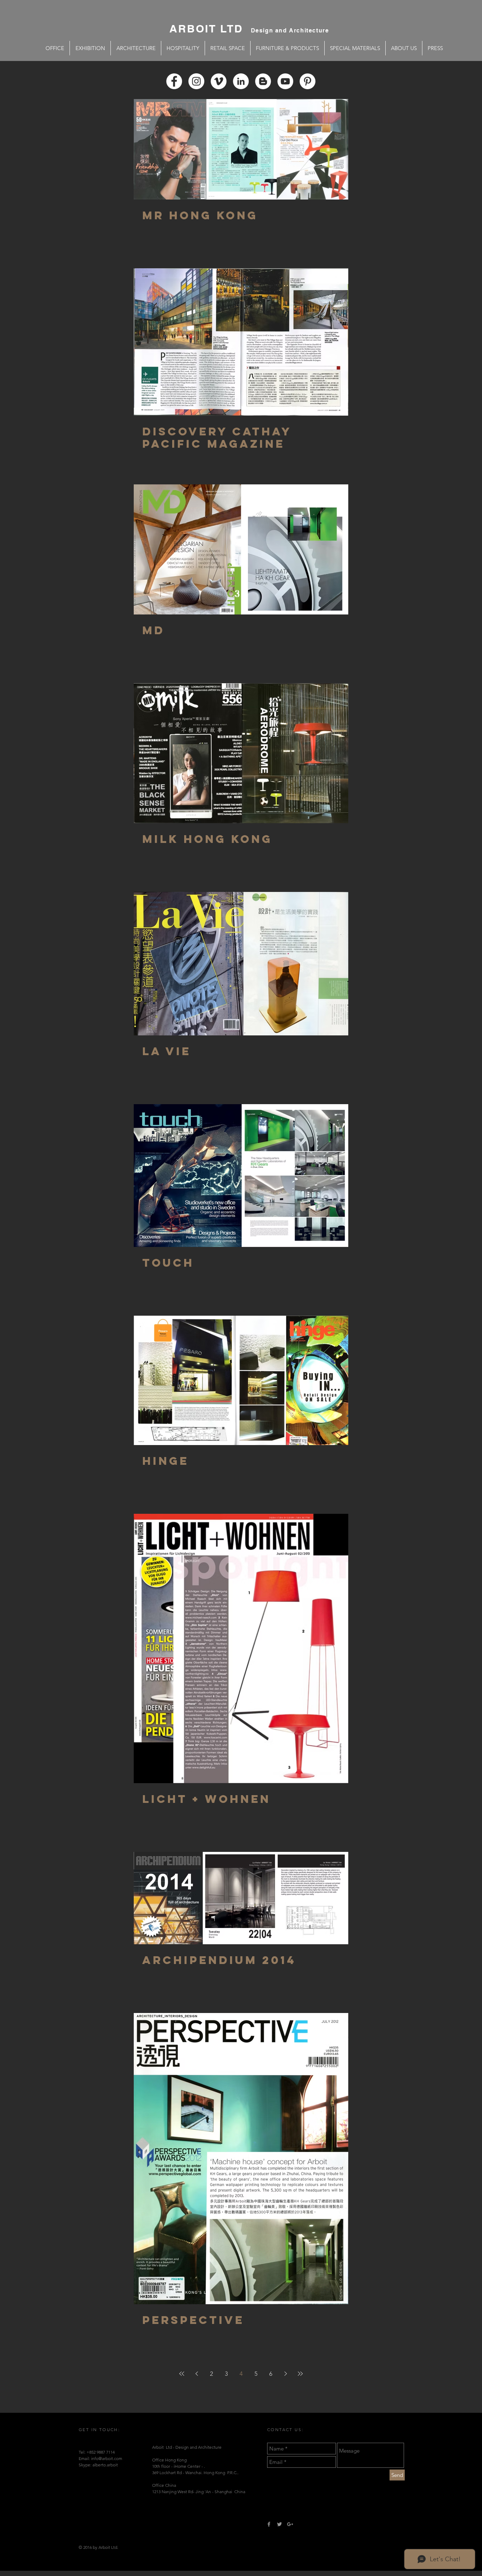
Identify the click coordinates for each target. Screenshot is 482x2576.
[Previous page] (197, 2374)
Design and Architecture (290, 30)
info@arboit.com (107, 2458)
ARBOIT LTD (210, 29)
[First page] (182, 2374)
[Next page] (285, 2374)
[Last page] (300, 2374)
